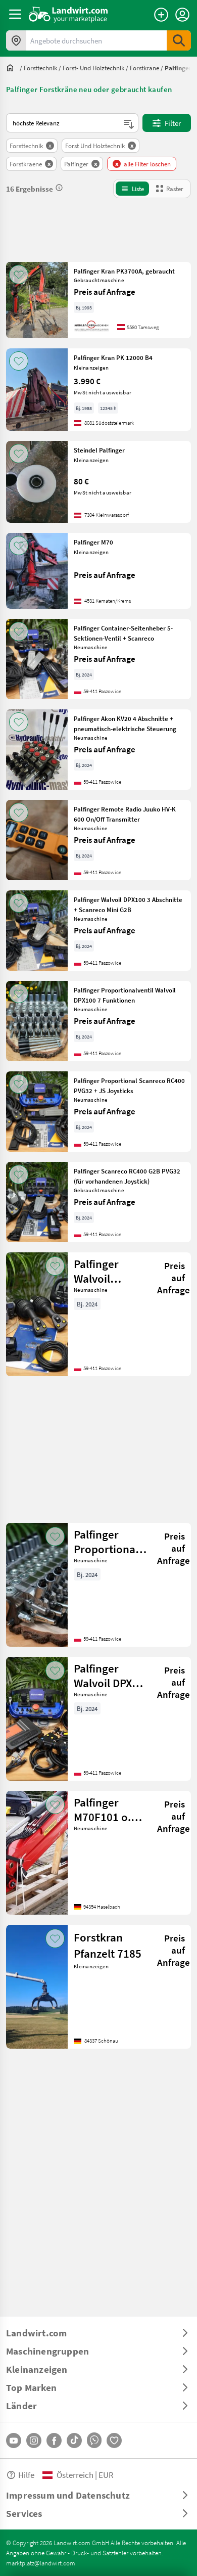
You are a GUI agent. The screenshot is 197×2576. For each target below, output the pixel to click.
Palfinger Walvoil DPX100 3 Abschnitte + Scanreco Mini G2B (128, 905)
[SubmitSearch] (179, 40)
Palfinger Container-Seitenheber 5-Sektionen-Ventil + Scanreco (123, 633)
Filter (173, 123)
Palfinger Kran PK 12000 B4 (113, 357)
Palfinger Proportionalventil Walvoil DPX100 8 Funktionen (115, 1542)
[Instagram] (34, 2441)
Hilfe (26, 2475)
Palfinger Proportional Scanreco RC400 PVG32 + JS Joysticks (129, 1086)
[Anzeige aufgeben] (161, 15)
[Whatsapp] (94, 2440)
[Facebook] (54, 2441)
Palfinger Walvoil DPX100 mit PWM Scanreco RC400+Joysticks (115, 1271)
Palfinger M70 (93, 542)
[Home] (68, 14)
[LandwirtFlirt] (114, 2441)
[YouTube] (14, 2441)
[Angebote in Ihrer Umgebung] (16, 40)
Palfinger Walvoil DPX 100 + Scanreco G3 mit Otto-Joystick (105, 1676)
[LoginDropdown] (182, 15)
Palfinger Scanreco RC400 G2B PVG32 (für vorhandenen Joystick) (127, 1176)
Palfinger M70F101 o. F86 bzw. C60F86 (102, 1810)
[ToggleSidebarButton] (15, 14)
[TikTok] (74, 2441)
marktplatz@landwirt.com (41, 2563)
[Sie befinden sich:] (13, 68)
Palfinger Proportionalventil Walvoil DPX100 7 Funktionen (125, 995)
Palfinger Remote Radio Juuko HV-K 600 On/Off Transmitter (125, 814)
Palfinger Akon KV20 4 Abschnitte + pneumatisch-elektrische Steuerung (125, 724)
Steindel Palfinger (99, 450)
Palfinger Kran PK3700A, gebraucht (124, 271)
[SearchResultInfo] (59, 188)
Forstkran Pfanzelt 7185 (108, 1945)
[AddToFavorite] (19, 275)
